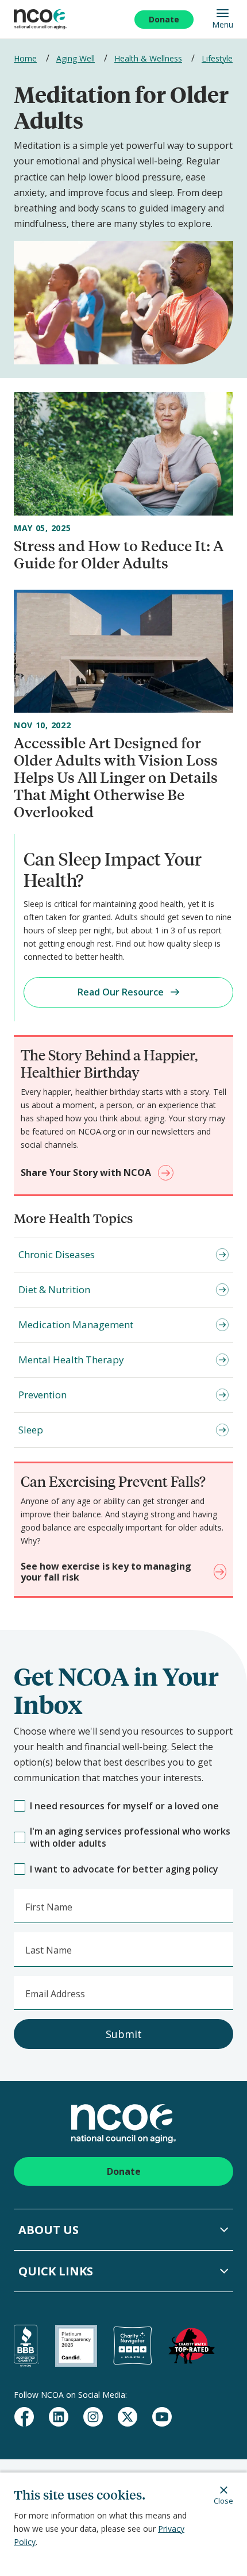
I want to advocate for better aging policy (124, 1869)
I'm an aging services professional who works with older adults (130, 1837)
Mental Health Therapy (71, 1360)
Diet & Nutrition (54, 1289)
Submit (124, 2034)
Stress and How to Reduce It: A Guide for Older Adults (119, 554)
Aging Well (76, 58)
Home (25, 58)
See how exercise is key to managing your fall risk (106, 1572)
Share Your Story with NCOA (86, 1172)
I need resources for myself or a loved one (124, 1806)
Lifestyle (217, 58)
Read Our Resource (121, 992)
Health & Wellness (148, 58)
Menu (223, 24)
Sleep (31, 1430)
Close (223, 2500)
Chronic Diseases (57, 1254)
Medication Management (76, 1324)
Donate (164, 19)
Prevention (43, 1395)
